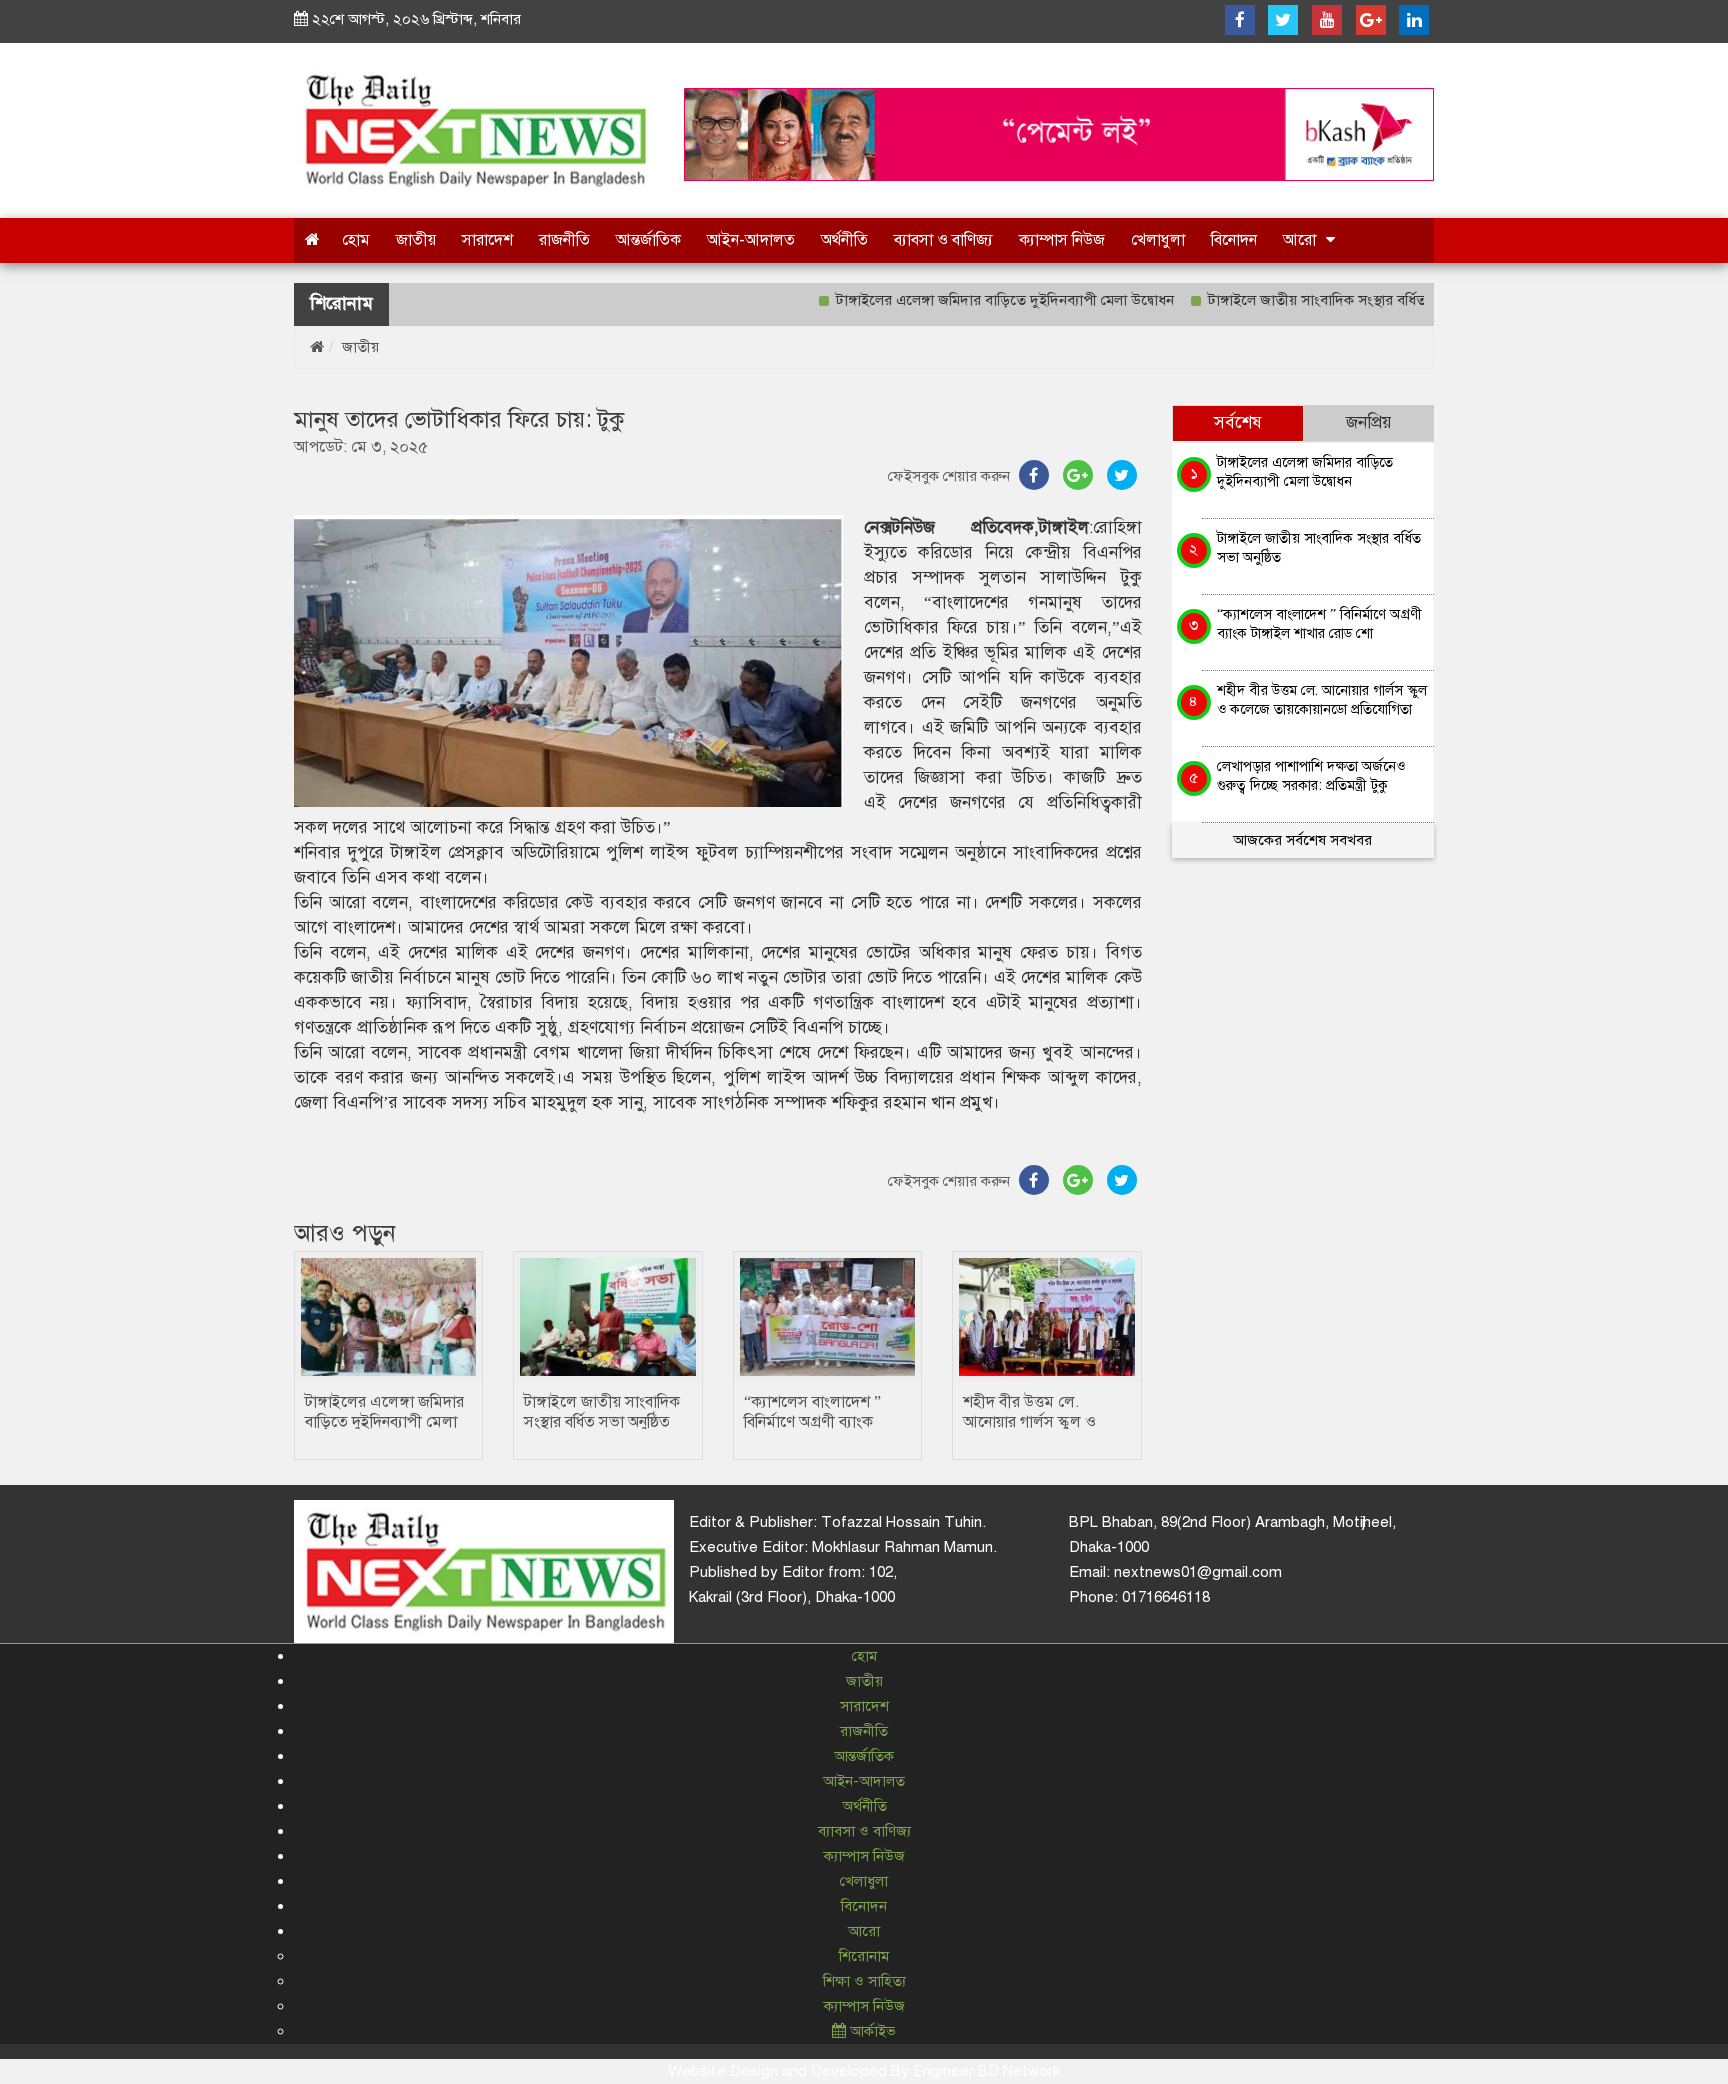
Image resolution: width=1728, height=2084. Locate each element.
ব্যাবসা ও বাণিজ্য (943, 240)
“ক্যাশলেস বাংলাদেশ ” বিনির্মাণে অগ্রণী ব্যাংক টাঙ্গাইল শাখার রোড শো (817, 1422)
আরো (1299, 240)
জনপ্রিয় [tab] (1369, 422)
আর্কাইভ (871, 2031)
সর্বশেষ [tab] (1238, 422)
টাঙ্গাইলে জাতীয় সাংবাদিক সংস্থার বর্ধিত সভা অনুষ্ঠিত (1305, 300)
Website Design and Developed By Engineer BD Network (864, 2071)
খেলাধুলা (1158, 240)
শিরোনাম (864, 1956)
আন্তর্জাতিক (648, 240)
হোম (356, 240)
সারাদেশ (487, 240)
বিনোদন (1234, 240)
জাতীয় (416, 240)
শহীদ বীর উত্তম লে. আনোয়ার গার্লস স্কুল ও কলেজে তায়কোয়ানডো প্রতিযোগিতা (1322, 699)
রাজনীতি (564, 240)
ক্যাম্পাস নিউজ (1062, 240)
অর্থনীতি (844, 240)
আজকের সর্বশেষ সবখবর (1302, 840)
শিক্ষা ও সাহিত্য (864, 1981)
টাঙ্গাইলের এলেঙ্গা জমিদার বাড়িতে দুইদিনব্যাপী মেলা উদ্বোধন (957, 300)
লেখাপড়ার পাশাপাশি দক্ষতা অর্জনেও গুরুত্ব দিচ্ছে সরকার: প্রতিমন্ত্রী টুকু (1311, 775)
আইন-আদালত (751, 240)
